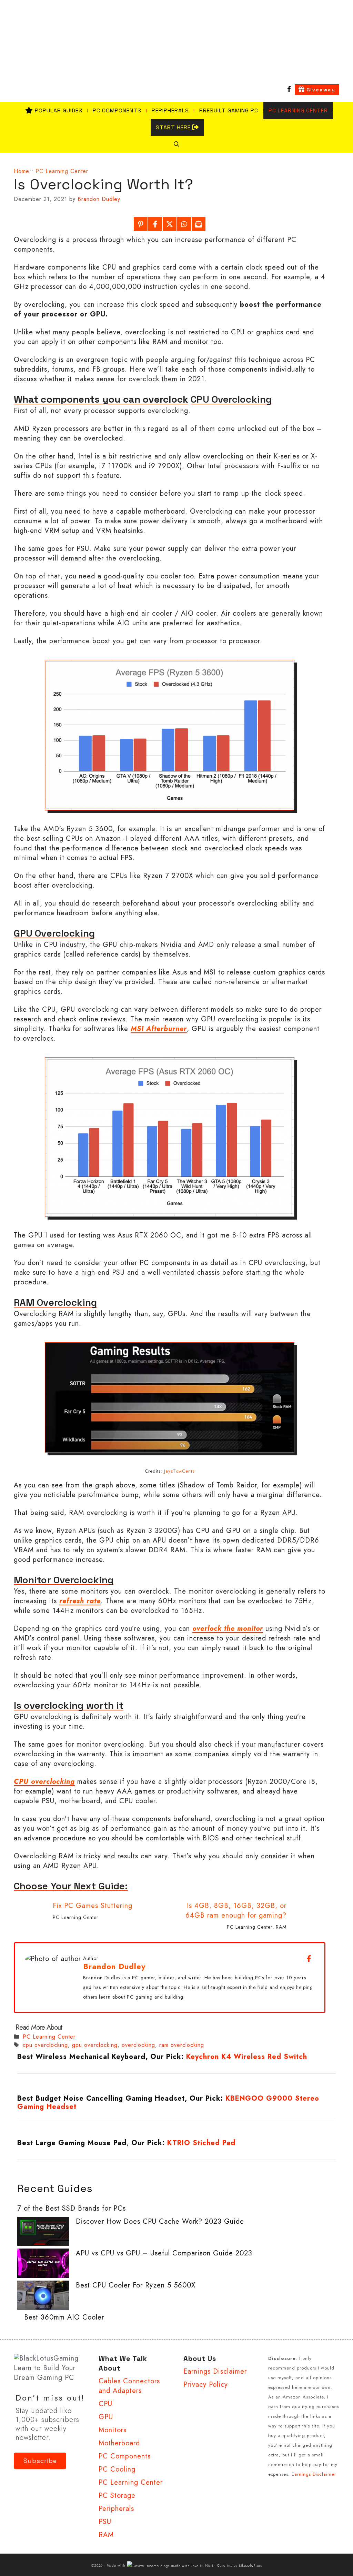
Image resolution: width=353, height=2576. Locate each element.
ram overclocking (182, 2045)
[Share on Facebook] (155, 224)
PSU (105, 2522)
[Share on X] (170, 224)
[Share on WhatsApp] (184, 224)
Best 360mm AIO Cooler (64, 2317)
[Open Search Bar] (176, 144)
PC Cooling (117, 2469)
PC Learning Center (298, 110)
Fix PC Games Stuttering (93, 1906)
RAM (281, 1927)
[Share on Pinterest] (141, 224)
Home (22, 171)
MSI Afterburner (159, 1029)
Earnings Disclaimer (215, 2371)
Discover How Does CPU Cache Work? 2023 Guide (160, 2221)
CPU (105, 2404)
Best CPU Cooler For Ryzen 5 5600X (136, 2285)
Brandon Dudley (114, 1966)
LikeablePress (250, 2565)
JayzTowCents (179, 1471)
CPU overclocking (44, 1782)
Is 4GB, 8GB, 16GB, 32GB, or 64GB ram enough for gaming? (236, 1911)
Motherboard (119, 2443)
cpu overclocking (45, 2045)
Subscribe (40, 2461)
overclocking (138, 2045)
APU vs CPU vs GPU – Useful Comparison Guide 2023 (164, 2253)
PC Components (117, 110)
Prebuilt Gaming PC (229, 110)
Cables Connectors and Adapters (129, 2386)
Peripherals (170, 110)
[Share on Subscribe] (199, 224)
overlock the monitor (228, 1629)
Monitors (113, 2430)
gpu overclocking (95, 2045)
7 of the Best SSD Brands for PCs (72, 2208)
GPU (106, 2417)
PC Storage (117, 2496)
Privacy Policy (206, 2385)
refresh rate (80, 1601)
